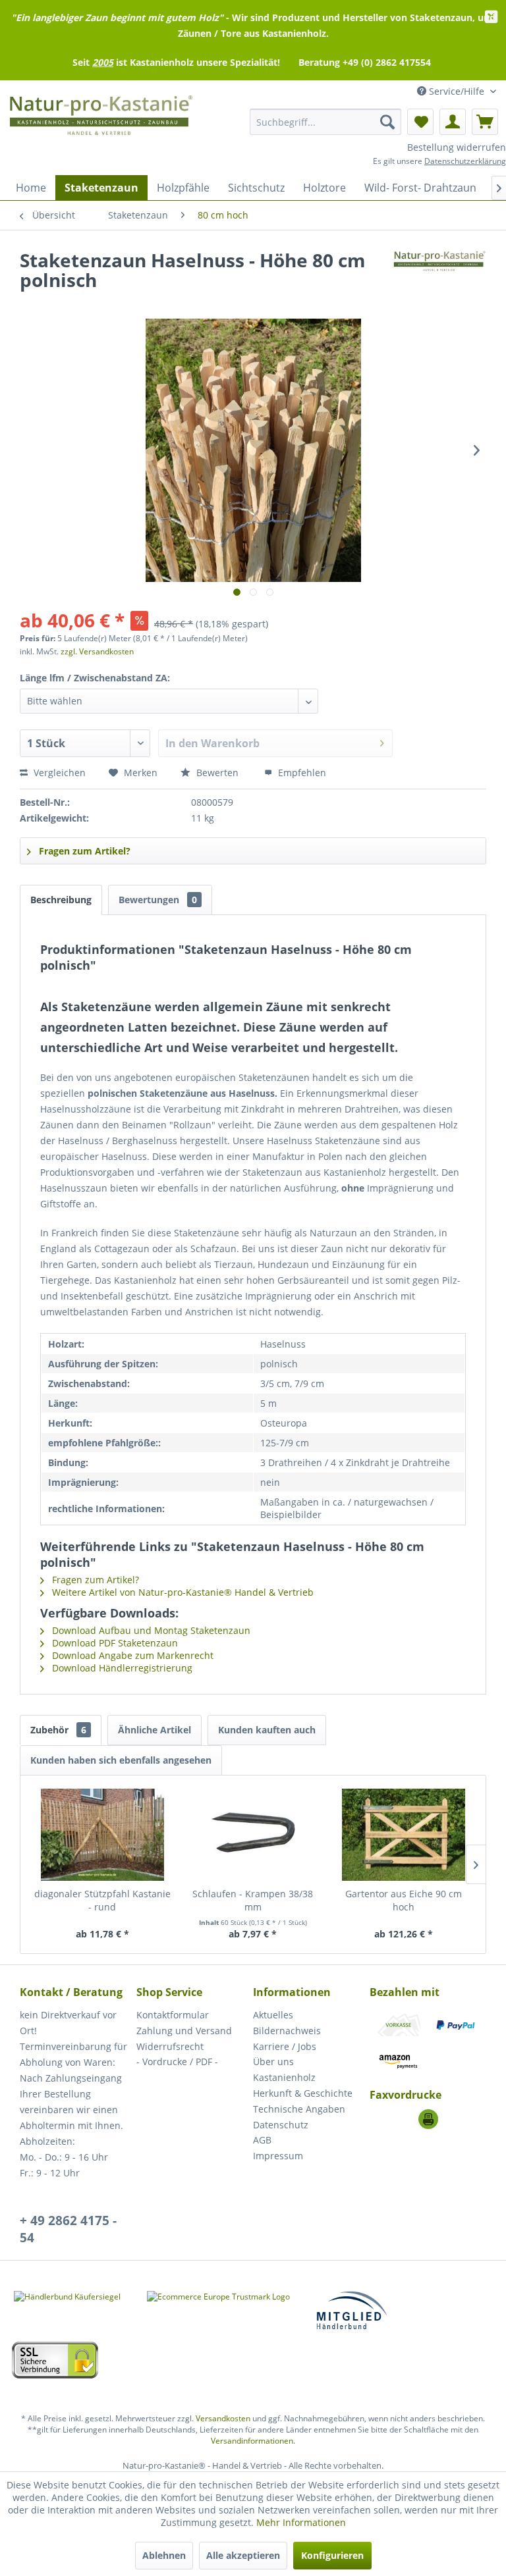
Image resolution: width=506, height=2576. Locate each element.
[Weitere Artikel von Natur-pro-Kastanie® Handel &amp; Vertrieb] (439, 273)
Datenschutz (281, 2125)
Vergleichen (58, 773)
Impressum (278, 2156)
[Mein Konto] (453, 122)
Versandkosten (223, 2418)
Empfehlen (301, 773)
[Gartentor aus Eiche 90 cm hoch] (404, 1835)
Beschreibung (61, 900)
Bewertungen (158, 900)
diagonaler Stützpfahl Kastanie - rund (102, 1900)
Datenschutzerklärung (465, 161)
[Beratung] (428, 2119)
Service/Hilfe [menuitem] (457, 91)
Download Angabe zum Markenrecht (131, 1655)
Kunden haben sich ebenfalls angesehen (121, 1760)
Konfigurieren (332, 2555)
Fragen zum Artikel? (83, 851)
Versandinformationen (252, 2441)
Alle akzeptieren (243, 2555)
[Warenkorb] (485, 122)
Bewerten (217, 773)
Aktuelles (273, 2015)
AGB (262, 2140)
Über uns (273, 2062)
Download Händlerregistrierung (121, 1668)
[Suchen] (387, 122)
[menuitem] (325, 122)
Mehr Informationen (301, 2522)
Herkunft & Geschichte (303, 2093)
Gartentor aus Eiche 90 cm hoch (404, 1900)
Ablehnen (164, 2555)
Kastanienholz (284, 2077)
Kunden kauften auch (267, 1730)
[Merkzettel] (420, 122)
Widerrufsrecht (170, 2046)
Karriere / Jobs (285, 2046)
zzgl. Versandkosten (97, 651)
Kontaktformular (173, 2015)
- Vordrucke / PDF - (177, 2062)
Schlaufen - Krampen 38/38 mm (253, 1900)
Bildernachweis (287, 2031)
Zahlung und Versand (184, 2031)
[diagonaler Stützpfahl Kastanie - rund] (102, 1835)
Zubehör (58, 1730)
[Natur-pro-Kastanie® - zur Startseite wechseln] (101, 122)
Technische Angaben (299, 2109)
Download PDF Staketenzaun (114, 1643)
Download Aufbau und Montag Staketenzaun (150, 1630)
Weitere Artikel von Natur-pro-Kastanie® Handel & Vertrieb (182, 1592)
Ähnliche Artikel (155, 1730)
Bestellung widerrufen (457, 147)
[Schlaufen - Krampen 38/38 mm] (253, 1835)
